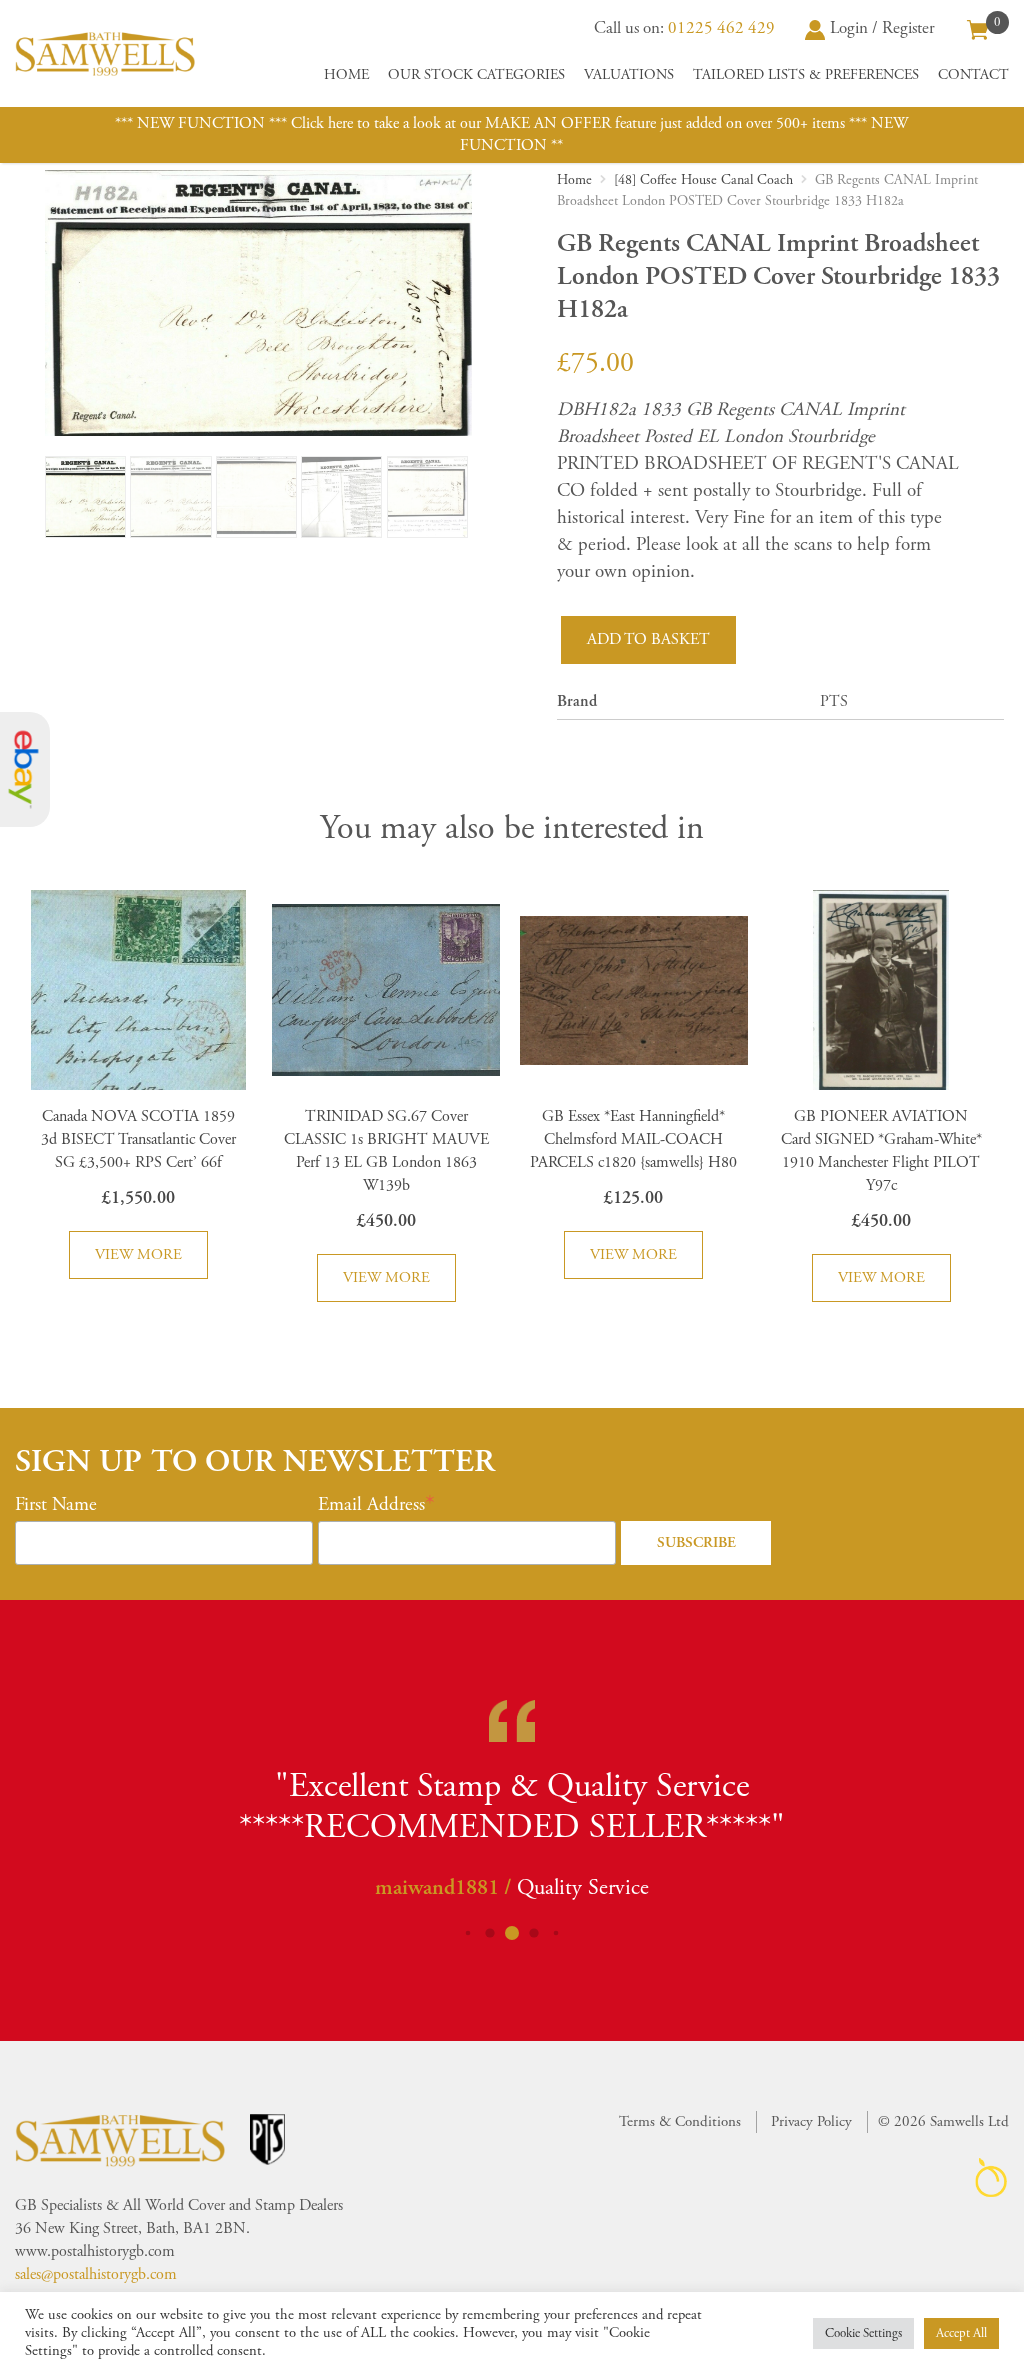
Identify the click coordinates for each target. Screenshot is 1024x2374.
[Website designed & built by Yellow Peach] (991, 2177)
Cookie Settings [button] (863, 2333)
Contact (973, 75)
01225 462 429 (721, 28)
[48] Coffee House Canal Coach (703, 180)
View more (138, 1254)
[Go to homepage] (105, 53)
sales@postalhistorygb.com (96, 2274)
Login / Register (882, 28)
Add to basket (648, 639)
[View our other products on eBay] (25, 769)
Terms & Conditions (680, 2121)
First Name (56, 1505)
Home (346, 75)
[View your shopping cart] (978, 28)
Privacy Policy (811, 2121)
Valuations (629, 75)
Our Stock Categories (476, 75)
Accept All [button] (961, 2333)
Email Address (371, 1505)
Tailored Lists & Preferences (806, 75)
